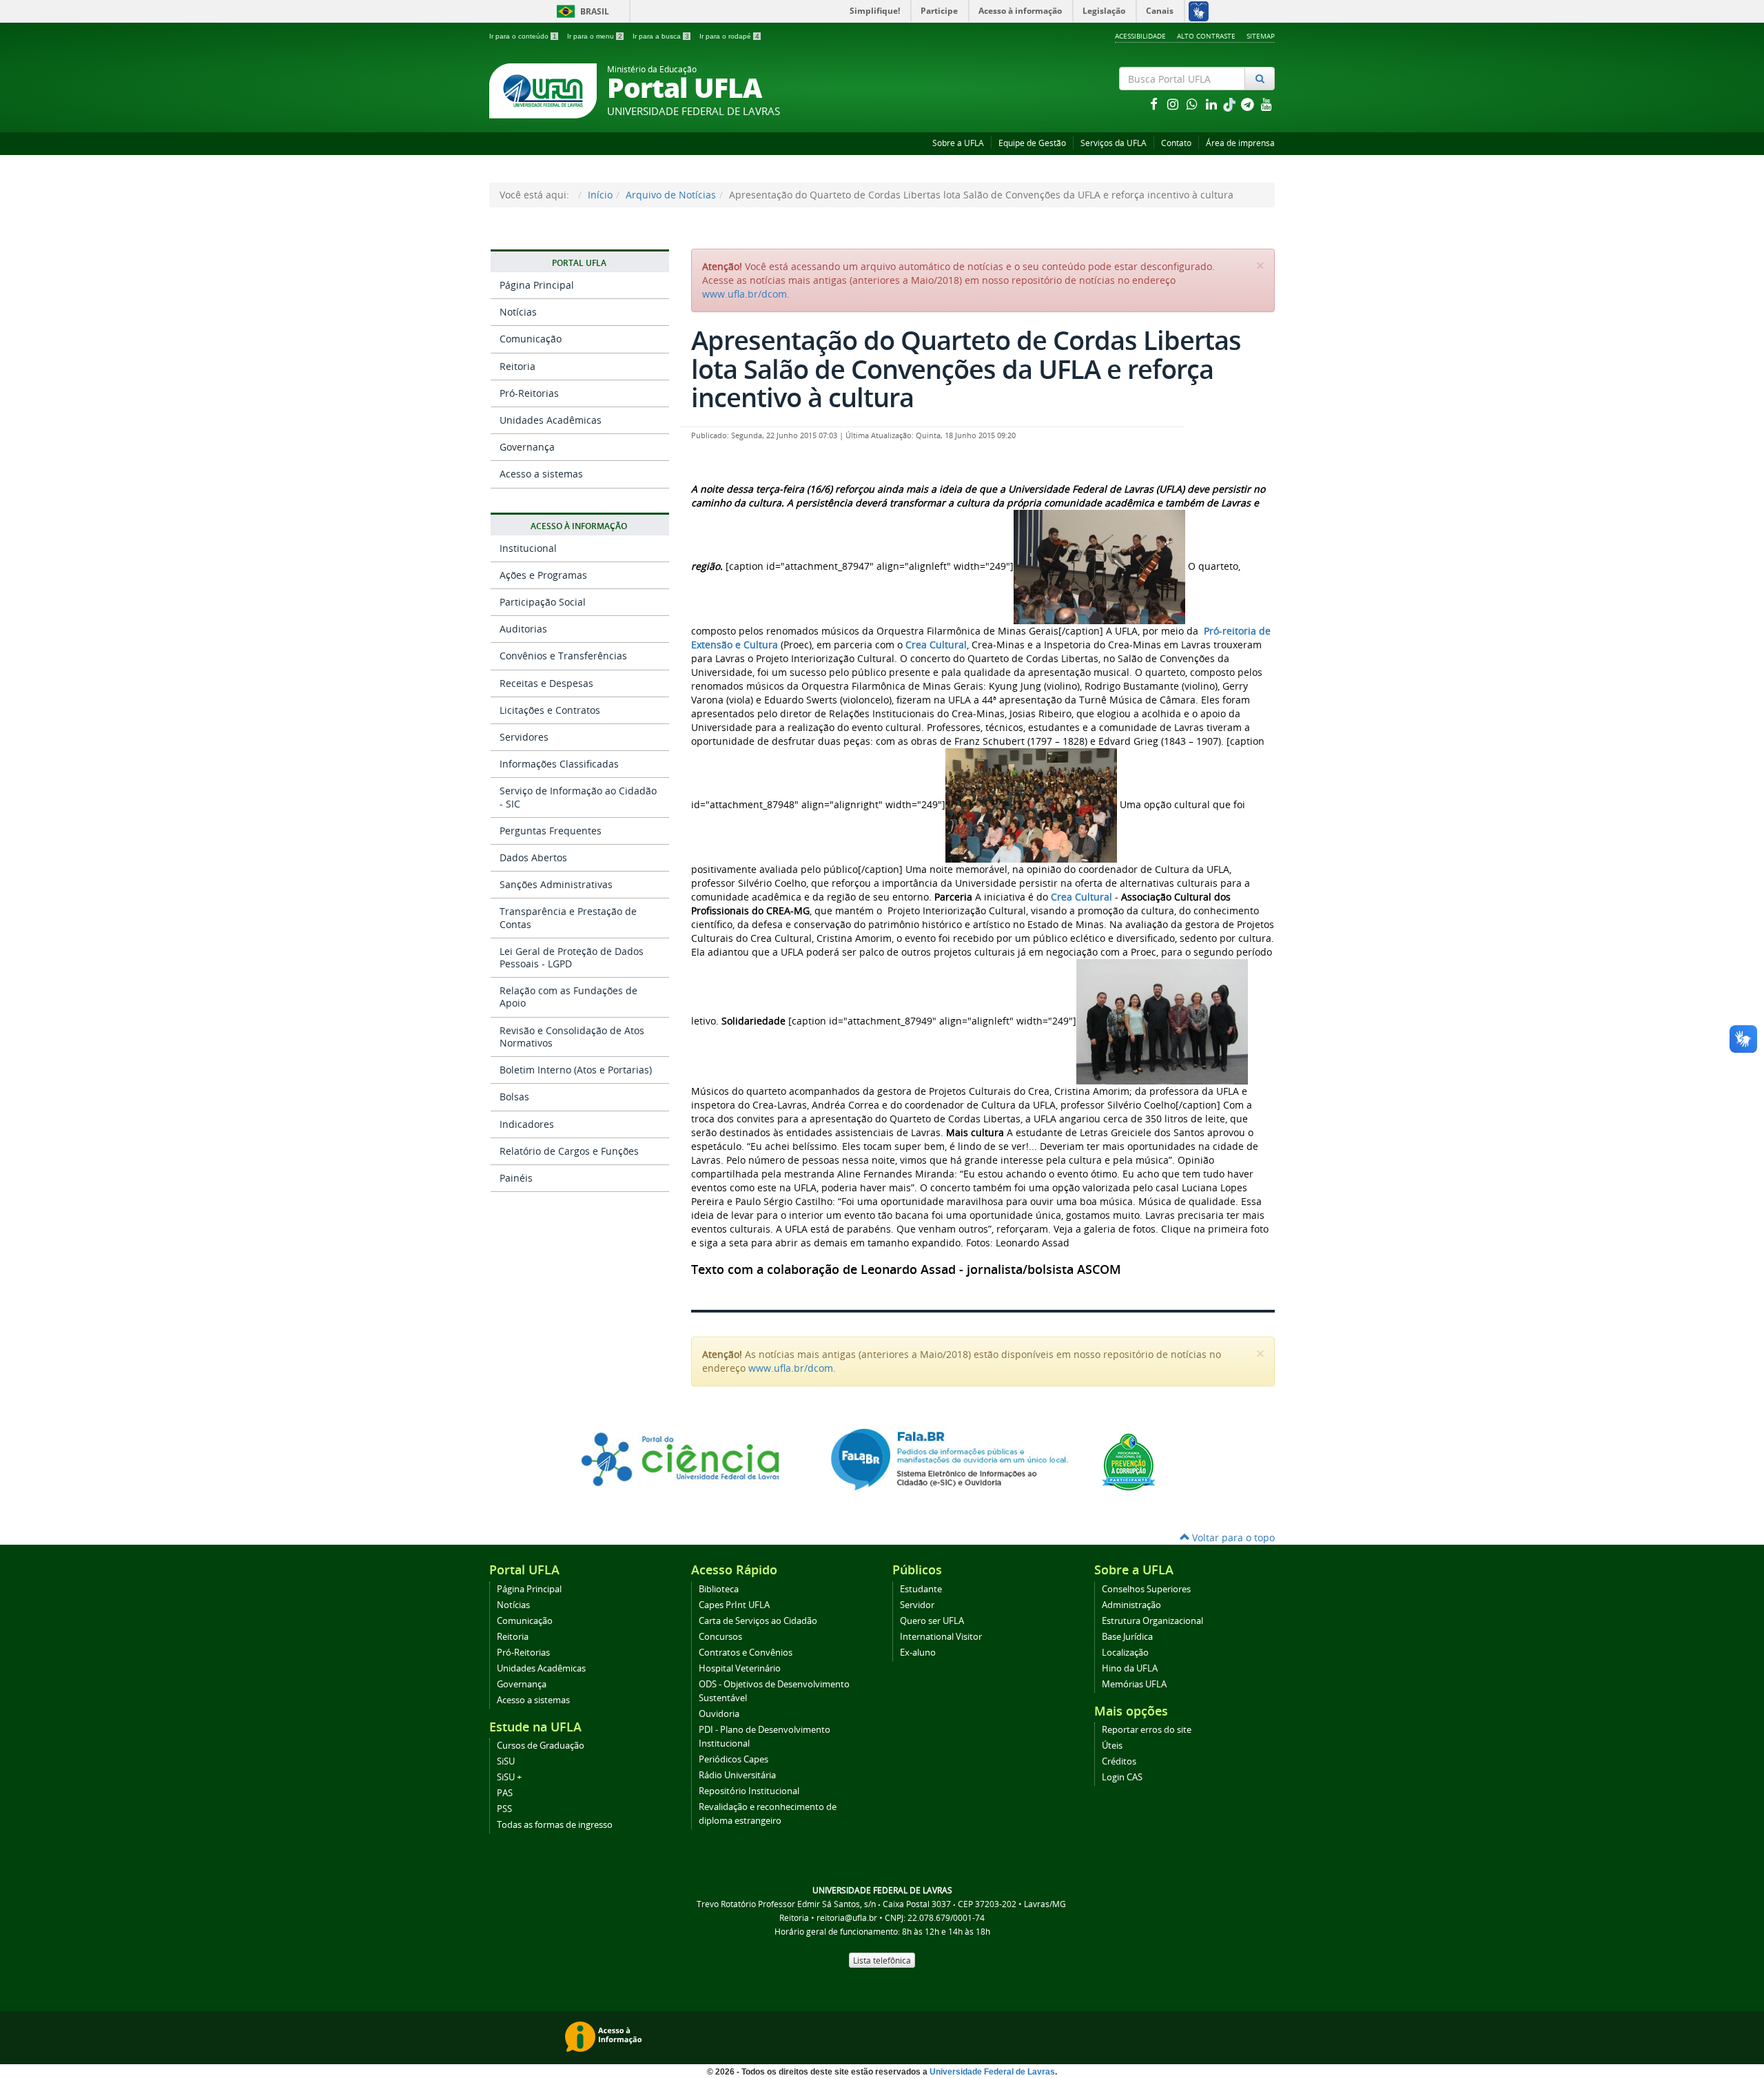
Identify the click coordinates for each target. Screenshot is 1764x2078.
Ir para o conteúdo (523, 36)
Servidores (524, 737)
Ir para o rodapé (729, 36)
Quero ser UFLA (932, 1621)
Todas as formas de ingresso (555, 1825)
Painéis (516, 1178)
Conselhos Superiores (1146, 1589)
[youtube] (1266, 104)
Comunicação (531, 339)
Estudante (921, 1589)
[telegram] (1249, 104)
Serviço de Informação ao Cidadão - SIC (578, 797)
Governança (527, 447)
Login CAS (1122, 1777)
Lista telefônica (882, 1960)
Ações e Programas (543, 575)
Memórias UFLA (1134, 1684)
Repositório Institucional (749, 1791)
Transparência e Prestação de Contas (568, 917)
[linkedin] (1213, 104)
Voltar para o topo (1232, 1537)
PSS (504, 1809)
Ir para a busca (661, 36)
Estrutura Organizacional (1152, 1621)
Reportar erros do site (1147, 1730)
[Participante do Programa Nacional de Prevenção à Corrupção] (1129, 1461)
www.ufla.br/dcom (745, 294)
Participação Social (543, 602)
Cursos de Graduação (541, 1746)
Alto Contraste (1206, 36)
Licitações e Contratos (550, 710)
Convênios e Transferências (563, 656)
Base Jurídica (1127, 1637)
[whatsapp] (1193, 104)
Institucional (528, 548)
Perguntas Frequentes (551, 831)
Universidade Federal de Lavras (992, 2072)
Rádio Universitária (737, 1775)
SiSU (506, 1761)
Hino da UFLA (1130, 1668)
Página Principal (537, 285)
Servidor (917, 1605)
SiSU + (509, 1777)
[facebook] (1155, 104)
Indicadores (527, 1124)
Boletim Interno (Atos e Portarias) (576, 1070)
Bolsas (514, 1097)
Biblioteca (719, 1589)
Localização (1125, 1653)
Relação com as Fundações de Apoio (568, 997)
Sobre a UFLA (958, 143)
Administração (1131, 1605)
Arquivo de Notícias (671, 195)
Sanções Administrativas (556, 884)
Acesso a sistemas (541, 474)
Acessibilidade (1140, 36)
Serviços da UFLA (1114, 143)
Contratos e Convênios (746, 1653)
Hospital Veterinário (740, 1668)
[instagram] (1174, 104)
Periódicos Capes (734, 1759)
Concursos (720, 1637)
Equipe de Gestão (1032, 143)
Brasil (581, 11)
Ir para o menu (595, 36)
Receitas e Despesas (546, 683)
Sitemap (1261, 36)
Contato (1176, 143)
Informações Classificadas (559, 764)
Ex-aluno (918, 1653)
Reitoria (517, 366)
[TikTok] (1231, 104)
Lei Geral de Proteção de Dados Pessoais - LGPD (572, 957)
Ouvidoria (719, 1714)
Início (600, 195)
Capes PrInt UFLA (734, 1605)
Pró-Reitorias (529, 393)
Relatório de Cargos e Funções (569, 1151)
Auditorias (523, 629)
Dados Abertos (533, 857)
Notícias (518, 312)
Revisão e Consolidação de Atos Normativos (572, 1037)
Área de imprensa (1240, 143)
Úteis (1112, 1746)
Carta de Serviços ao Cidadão (758, 1621)
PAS (505, 1793)
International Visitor (941, 1637)
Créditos (1119, 1761)
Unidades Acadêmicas (551, 420)
